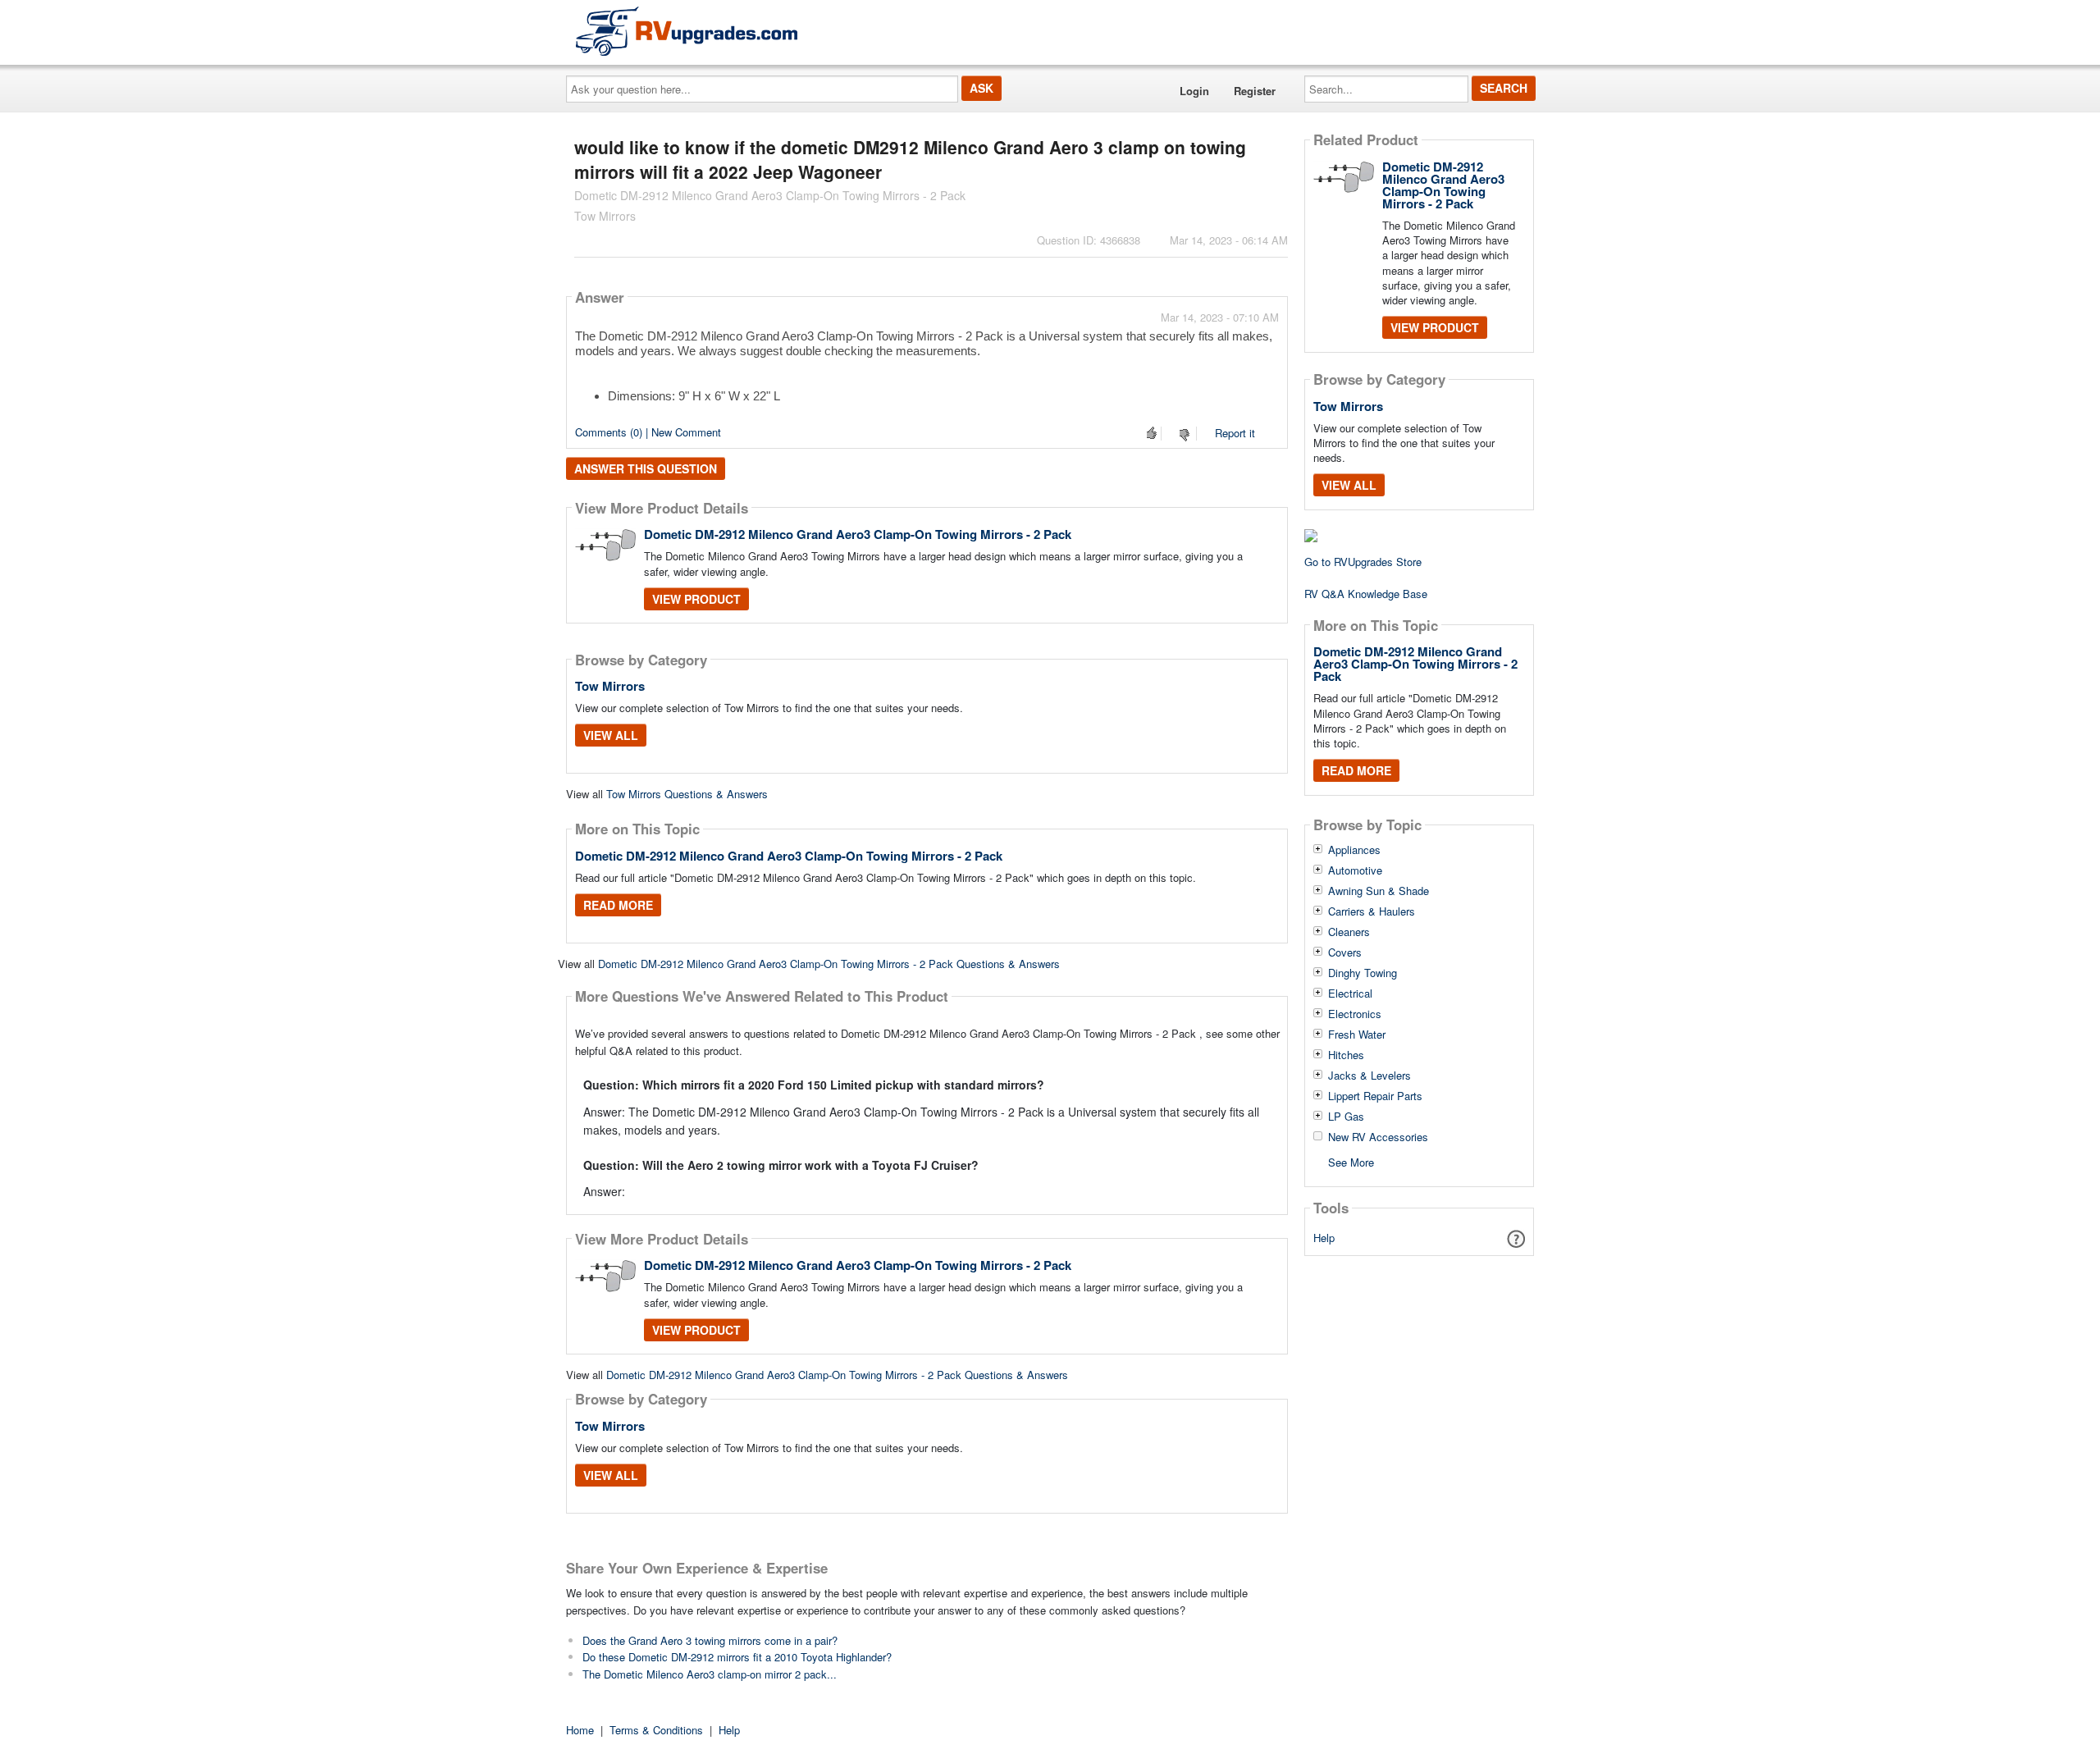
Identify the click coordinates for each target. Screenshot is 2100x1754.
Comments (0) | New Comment (648, 432)
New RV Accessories (1378, 1137)
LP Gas (1346, 1117)
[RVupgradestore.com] (687, 31)
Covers (1345, 952)
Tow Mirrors (610, 686)
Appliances (1354, 850)
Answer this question (646, 468)
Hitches (1346, 1055)
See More (1351, 1161)
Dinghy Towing (1363, 973)
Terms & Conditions (656, 1730)
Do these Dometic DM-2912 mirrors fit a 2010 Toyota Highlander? (737, 1657)
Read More (618, 905)
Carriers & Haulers (1372, 911)
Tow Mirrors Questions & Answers (687, 794)
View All (611, 735)
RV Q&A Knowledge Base (1366, 594)
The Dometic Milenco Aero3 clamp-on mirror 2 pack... (710, 1674)
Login (1194, 91)
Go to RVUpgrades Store (1363, 562)
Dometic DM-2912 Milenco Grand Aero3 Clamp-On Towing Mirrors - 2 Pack (858, 534)
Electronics (1355, 1014)
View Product (696, 599)
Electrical (1350, 993)
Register (1255, 91)
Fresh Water (1357, 1035)
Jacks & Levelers (1370, 1076)
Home (580, 1730)
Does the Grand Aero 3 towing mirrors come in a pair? (710, 1640)
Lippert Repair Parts (1375, 1096)
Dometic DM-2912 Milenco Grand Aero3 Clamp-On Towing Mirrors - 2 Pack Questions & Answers (829, 964)
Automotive (1355, 870)
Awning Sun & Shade (1379, 891)
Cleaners (1349, 932)
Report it (1235, 433)
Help (1324, 1238)
